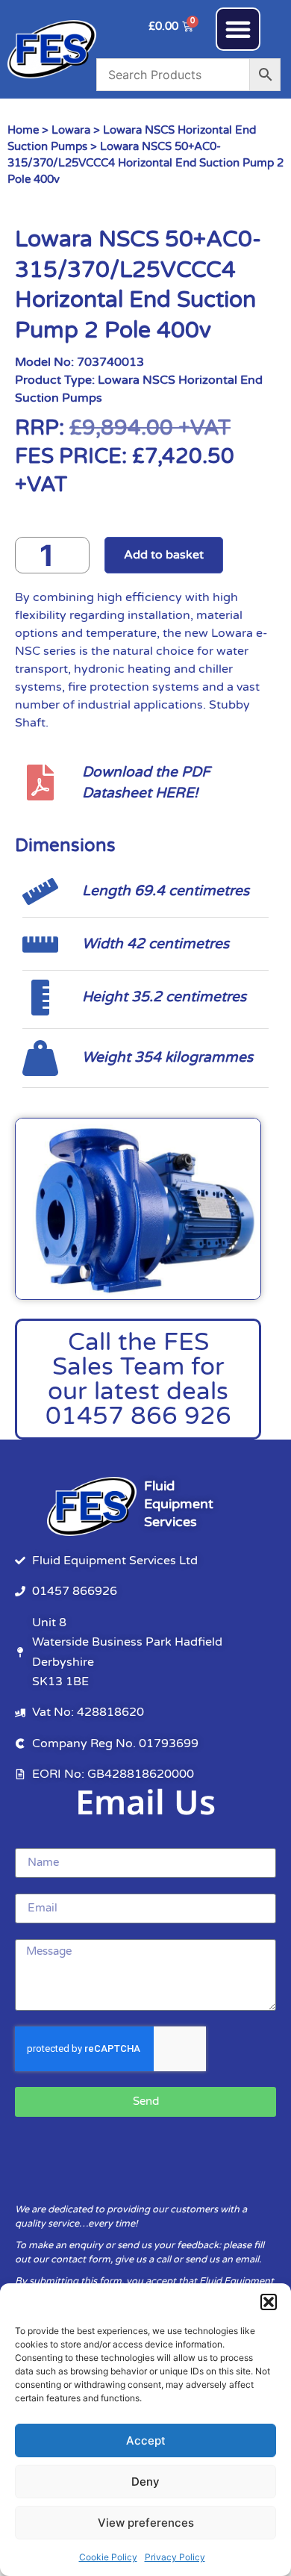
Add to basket (164, 555)
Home (23, 130)
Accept (146, 2440)
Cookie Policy (108, 2557)
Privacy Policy (175, 2557)
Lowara (71, 130)
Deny (145, 2482)
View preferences (146, 2523)
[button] (269, 2302)
